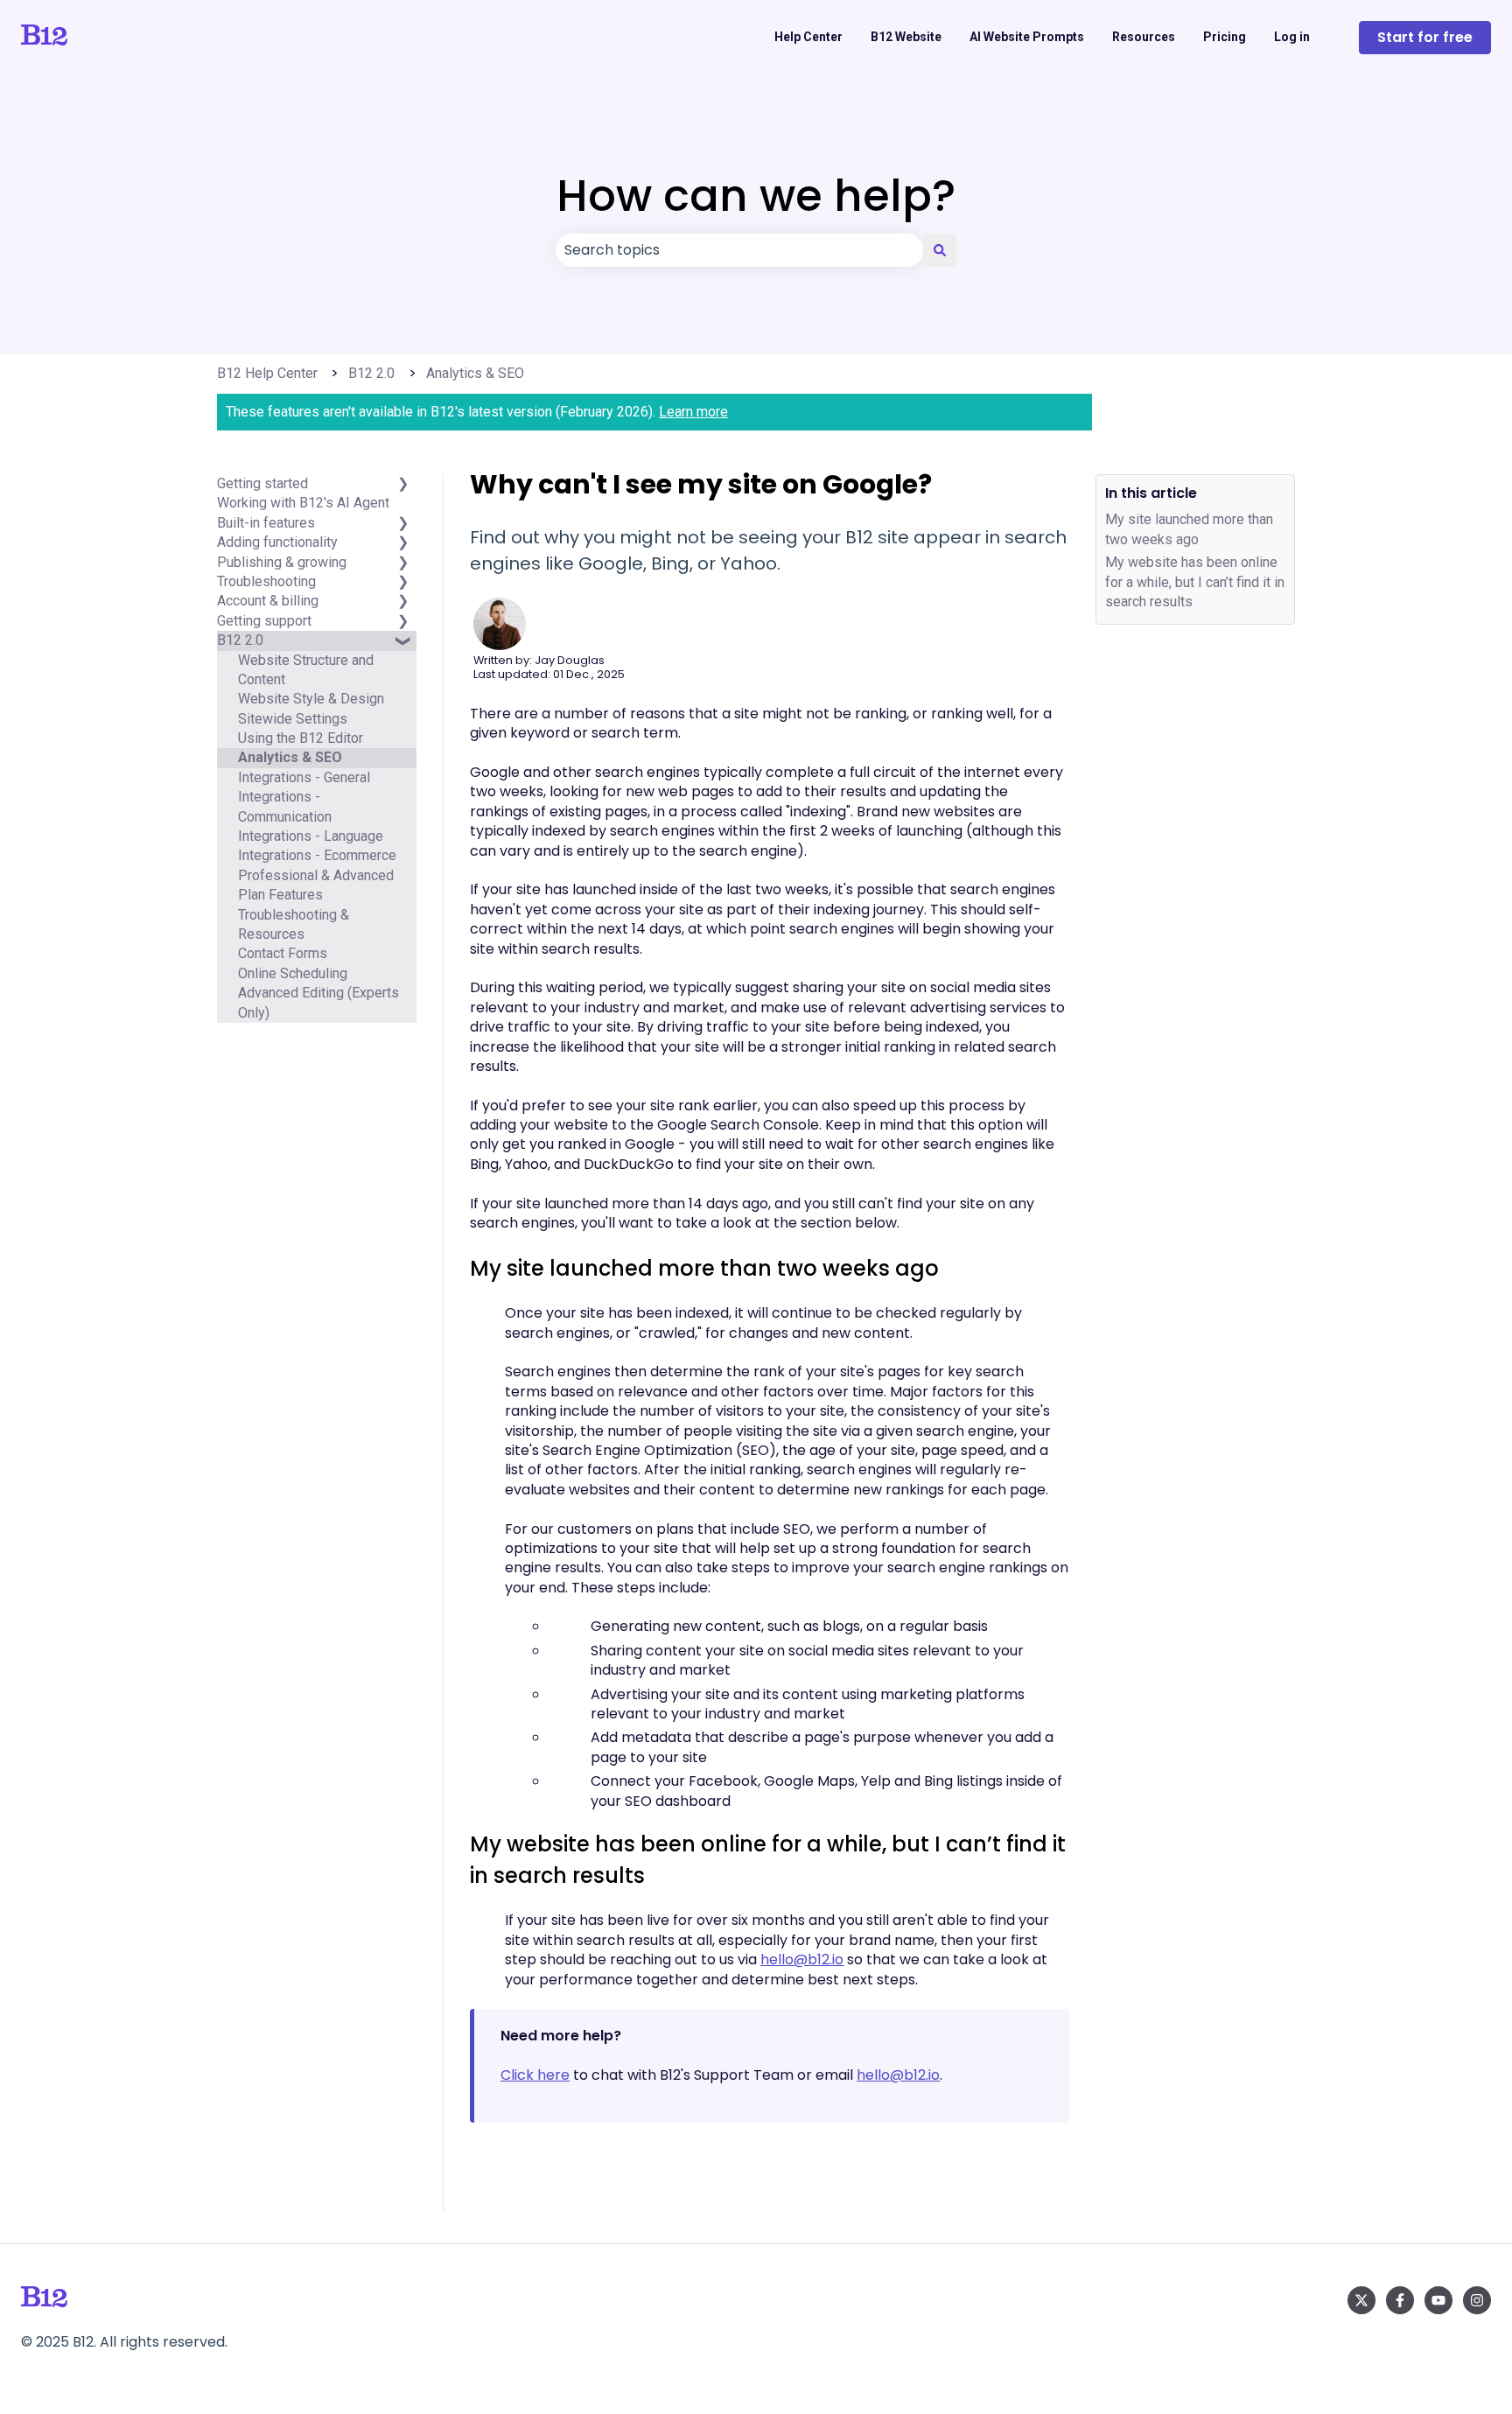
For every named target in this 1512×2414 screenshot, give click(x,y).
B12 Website (906, 37)
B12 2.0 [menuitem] (240, 640)
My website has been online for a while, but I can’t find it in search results (1195, 582)
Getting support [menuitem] (264, 621)
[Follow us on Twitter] (1361, 2300)
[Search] (940, 250)
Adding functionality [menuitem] (277, 542)
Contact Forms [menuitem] (283, 954)
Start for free (1425, 37)
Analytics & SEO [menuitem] (290, 758)
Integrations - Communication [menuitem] (285, 806)
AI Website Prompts (1027, 37)
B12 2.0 (371, 373)
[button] (402, 651)
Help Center (808, 37)
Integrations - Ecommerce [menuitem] (317, 856)
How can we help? (756, 196)
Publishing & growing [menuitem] (282, 562)
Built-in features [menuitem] (266, 523)
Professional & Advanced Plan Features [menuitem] (316, 885)
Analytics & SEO (475, 373)
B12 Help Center (267, 373)
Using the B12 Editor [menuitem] (301, 738)
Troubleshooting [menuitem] (266, 581)
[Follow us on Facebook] (1400, 2300)
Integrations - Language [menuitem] (311, 836)
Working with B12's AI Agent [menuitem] (303, 504)
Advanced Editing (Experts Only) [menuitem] (318, 1002)
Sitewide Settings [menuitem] (293, 719)
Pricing (1225, 37)
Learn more (693, 412)
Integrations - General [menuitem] (304, 777)
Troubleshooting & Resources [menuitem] (294, 924)
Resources (1144, 37)
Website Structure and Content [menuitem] (306, 670)
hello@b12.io (802, 1959)
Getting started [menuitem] (262, 483)
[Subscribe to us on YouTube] (1438, 2300)
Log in (1292, 37)
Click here (535, 2075)
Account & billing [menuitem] (268, 601)
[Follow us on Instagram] (1477, 2300)
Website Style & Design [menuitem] (311, 699)
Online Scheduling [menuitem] (293, 973)
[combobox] (739, 250)
